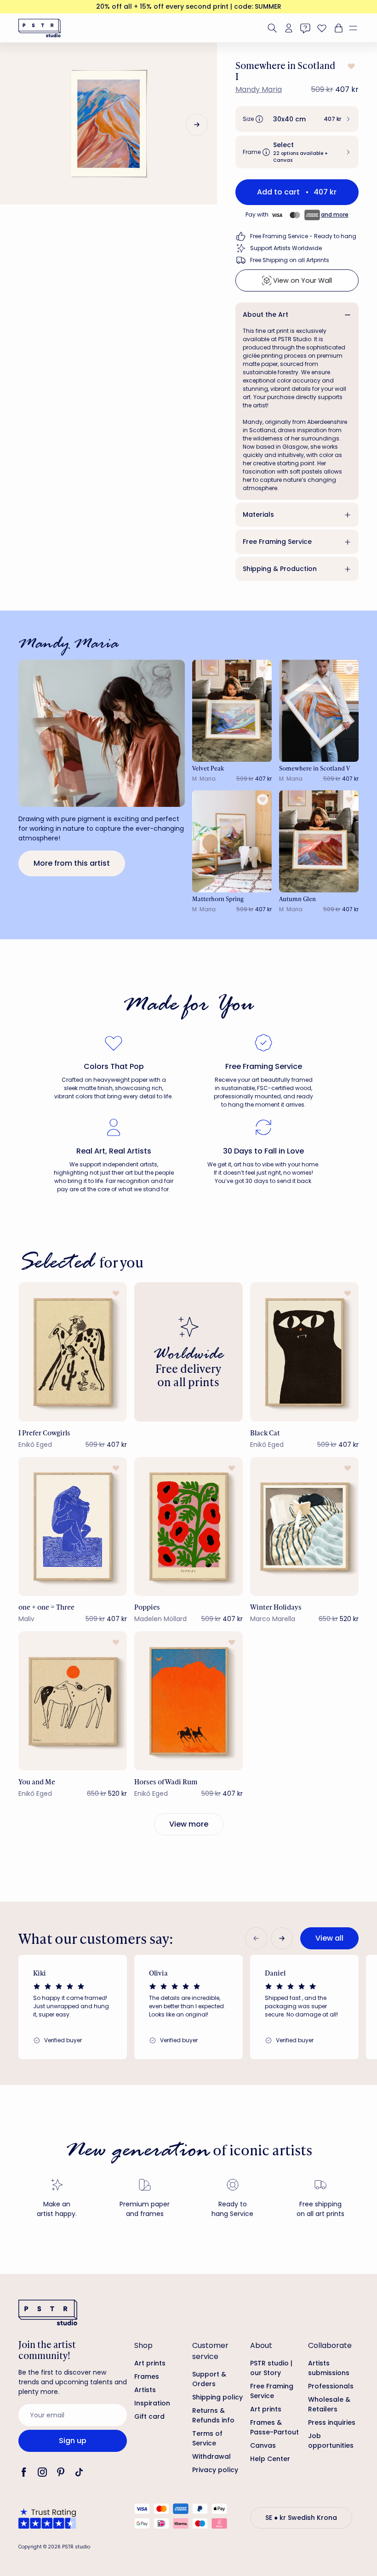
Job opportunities (331, 2441)
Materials (258, 514)
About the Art (266, 314)
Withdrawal (211, 2456)
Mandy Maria (259, 89)
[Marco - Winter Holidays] (304, 1527)
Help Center (270, 2459)
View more (189, 1824)
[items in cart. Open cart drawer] (337, 28)
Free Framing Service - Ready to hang (303, 236)
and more (335, 214)
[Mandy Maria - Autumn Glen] (319, 841)
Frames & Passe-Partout (274, 2427)
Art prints (150, 2363)
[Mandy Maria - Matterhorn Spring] (232, 841)
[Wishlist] (322, 28)
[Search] (272, 28)
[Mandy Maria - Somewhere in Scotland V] (319, 711)
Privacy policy (215, 2470)
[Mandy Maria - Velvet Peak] (232, 711)
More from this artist (72, 863)
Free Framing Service (277, 542)
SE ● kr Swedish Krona (301, 2518)
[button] (357, 28)
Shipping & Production (280, 569)
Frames (147, 2376)
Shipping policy (217, 2397)
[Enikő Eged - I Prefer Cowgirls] (73, 1352)
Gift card (149, 2416)
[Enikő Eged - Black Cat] (304, 1352)
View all (329, 1938)
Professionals (331, 2386)
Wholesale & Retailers (329, 2404)
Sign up (73, 2441)
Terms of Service (207, 2438)
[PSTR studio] (40, 28)
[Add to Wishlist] (350, 66)
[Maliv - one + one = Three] (73, 1527)
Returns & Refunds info (213, 2415)
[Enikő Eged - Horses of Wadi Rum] (188, 1701)
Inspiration (152, 2403)
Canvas (263, 2445)
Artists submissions (329, 2368)
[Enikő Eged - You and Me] (73, 1701)
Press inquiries (332, 2422)
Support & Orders (209, 2379)
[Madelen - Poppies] (188, 1527)
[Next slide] (197, 125)
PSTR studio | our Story (271, 2368)
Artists (145, 2390)
